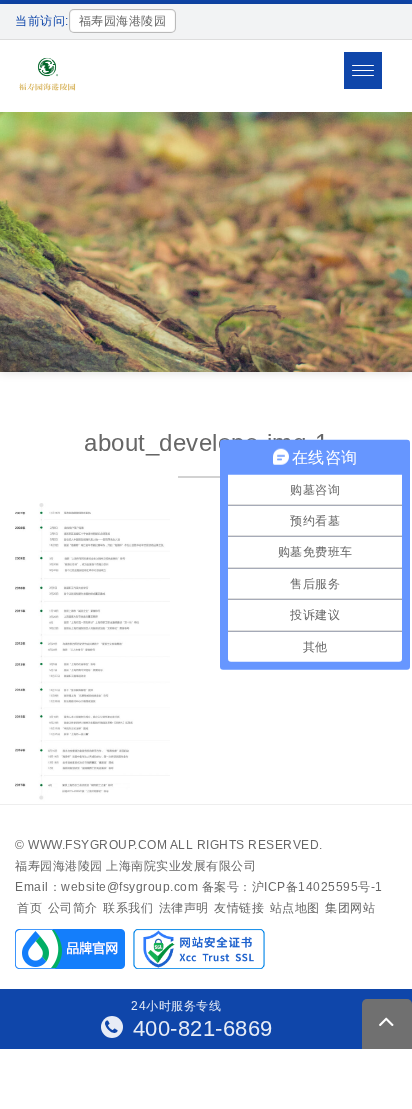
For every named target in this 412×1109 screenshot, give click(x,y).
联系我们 (128, 908)
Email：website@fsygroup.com (106, 887)
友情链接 (239, 908)
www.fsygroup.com (97, 845)
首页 (29, 908)
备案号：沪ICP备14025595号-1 (292, 887)
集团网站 (350, 908)
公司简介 (73, 908)
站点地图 (295, 908)
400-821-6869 (199, 1028)
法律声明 (184, 908)
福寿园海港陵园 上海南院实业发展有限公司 (135, 866)
